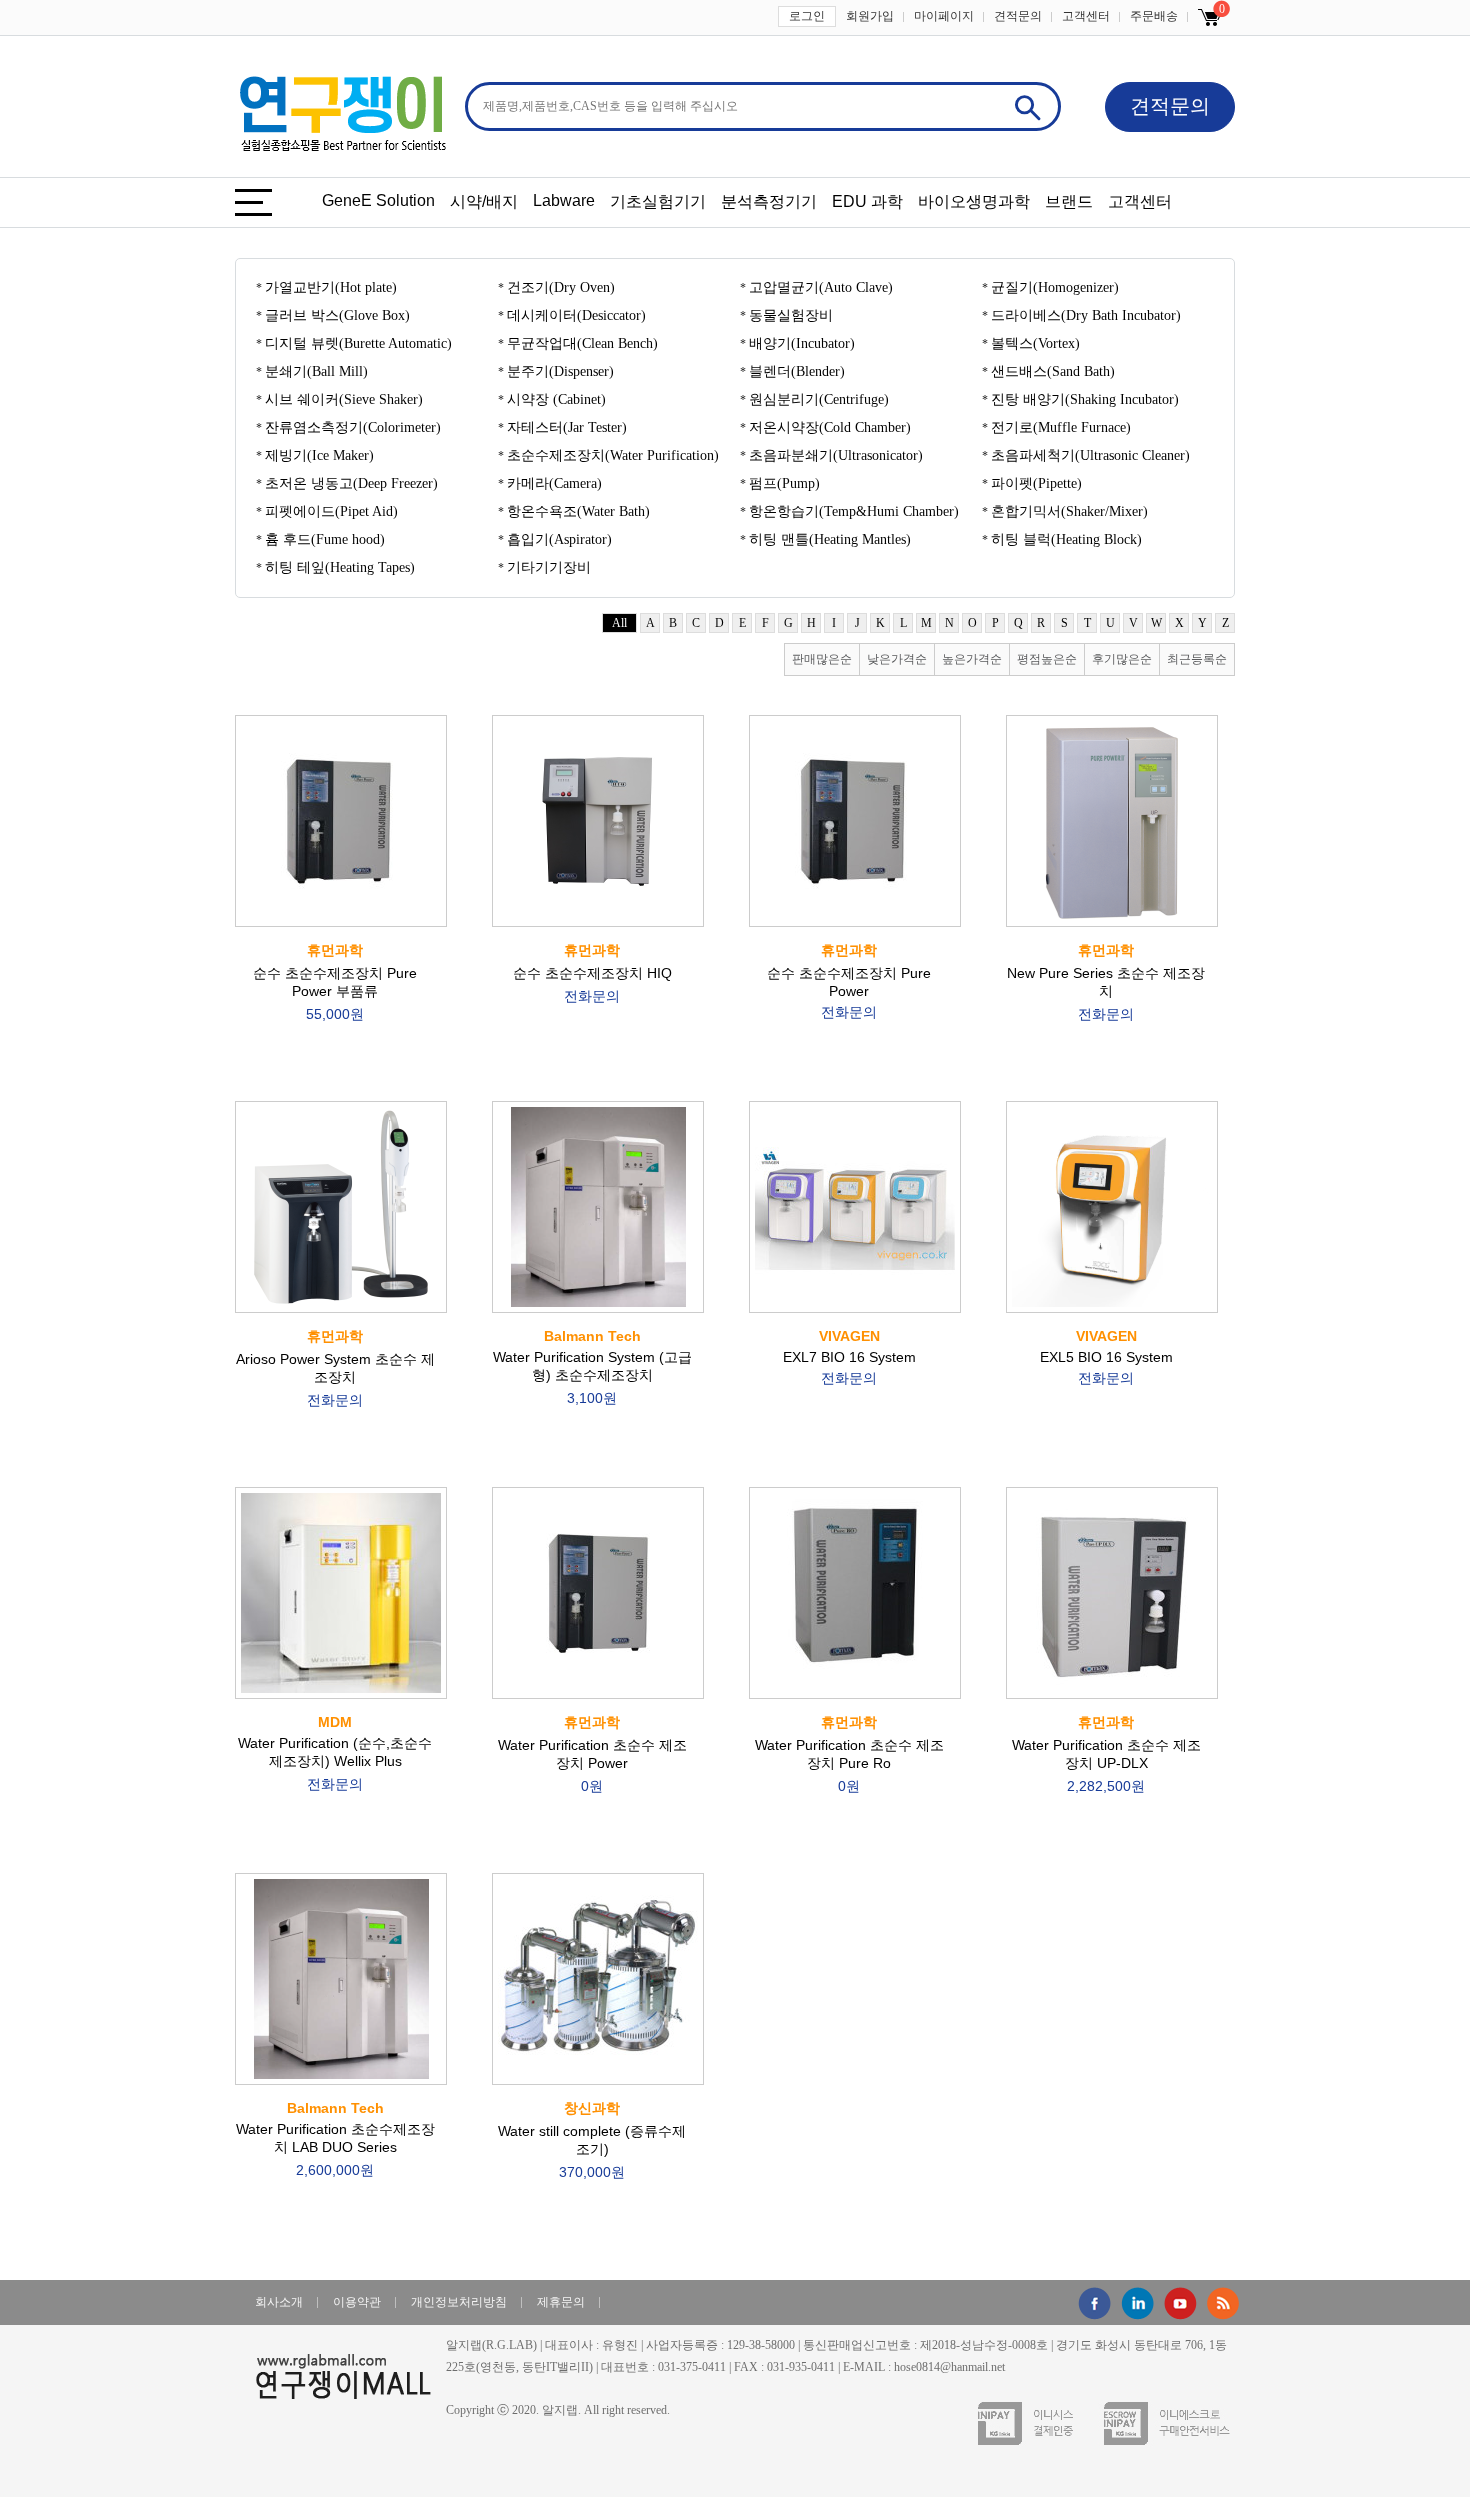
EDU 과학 (867, 201)
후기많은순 (1122, 659)
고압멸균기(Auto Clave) (821, 287)
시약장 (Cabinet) (556, 399)
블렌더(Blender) (797, 371)
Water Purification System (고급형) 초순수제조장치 (592, 1367)
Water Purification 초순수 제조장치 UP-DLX (1106, 1754)
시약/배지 (484, 201)
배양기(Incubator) (802, 343)
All (619, 623)
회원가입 (870, 16)
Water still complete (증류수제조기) (592, 2140)
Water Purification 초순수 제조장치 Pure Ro (849, 1754)
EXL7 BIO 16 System (849, 1357)
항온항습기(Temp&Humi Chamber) (854, 511)
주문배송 (1154, 16)
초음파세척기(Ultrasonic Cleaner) (1090, 455)
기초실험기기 (658, 201)
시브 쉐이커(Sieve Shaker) (344, 399)
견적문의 (1018, 16)
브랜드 (1069, 201)
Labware (564, 200)
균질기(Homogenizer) (1055, 287)
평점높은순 (1047, 659)
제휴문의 (561, 2302)
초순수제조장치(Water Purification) (613, 455)
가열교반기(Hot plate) (331, 287)
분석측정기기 (769, 201)
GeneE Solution (378, 200)
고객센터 (1086, 16)
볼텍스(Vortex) (1035, 343)
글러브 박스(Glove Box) (337, 315)
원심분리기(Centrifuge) (819, 399)
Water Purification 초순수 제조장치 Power (592, 1754)
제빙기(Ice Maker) (319, 455)
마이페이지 (944, 16)
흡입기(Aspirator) (559, 539)
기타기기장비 (549, 567)
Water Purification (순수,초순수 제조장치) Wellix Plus (335, 1753)
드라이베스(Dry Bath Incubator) (1086, 315)
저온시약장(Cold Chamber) (830, 427)
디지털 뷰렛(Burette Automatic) (358, 343)
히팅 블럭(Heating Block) (1066, 539)
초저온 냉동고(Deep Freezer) (351, 483)
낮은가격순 (897, 659)
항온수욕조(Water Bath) (578, 511)
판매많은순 (822, 659)
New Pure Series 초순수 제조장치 (1106, 982)
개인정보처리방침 (459, 2302)
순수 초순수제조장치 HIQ (592, 973)
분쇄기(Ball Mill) (316, 371)
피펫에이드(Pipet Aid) (331, 511)
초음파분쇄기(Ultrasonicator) (836, 455)
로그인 (807, 16)
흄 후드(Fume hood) (325, 539)
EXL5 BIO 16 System (1106, 1357)
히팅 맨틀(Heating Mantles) (830, 539)
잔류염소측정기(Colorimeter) (353, 427)
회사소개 (279, 2302)
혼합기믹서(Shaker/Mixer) (1069, 511)
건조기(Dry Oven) (561, 287)
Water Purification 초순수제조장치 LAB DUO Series (335, 2139)
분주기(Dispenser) (560, 371)
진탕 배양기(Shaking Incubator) (1085, 399)
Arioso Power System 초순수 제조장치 (335, 1368)
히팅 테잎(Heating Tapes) (340, 567)
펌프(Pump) (784, 483)
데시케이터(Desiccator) (576, 315)
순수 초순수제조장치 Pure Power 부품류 (335, 982)
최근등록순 (1197, 659)
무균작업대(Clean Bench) (582, 343)
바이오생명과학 (974, 201)
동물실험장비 (791, 315)
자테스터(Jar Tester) (567, 427)
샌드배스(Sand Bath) (1053, 371)
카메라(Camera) (554, 483)
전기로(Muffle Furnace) (1061, 427)
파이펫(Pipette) (1036, 483)
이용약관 (357, 2302)
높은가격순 (972, 659)
